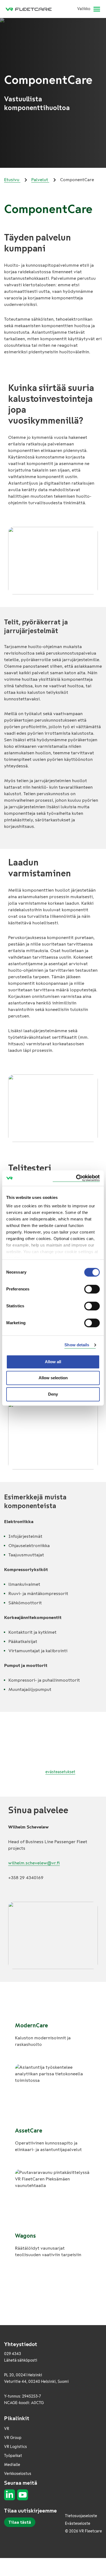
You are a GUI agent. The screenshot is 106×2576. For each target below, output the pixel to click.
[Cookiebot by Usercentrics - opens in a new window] (76, 1178)
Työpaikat (13, 2456)
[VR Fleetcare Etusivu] (31, 9)
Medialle (12, 2465)
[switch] (92, 1289)
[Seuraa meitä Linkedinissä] (10, 2495)
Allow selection (53, 1378)
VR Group (13, 2438)
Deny (53, 1394)
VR (7, 2429)
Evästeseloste (78, 2524)
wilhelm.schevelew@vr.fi (34, 1863)
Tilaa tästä (20, 2522)
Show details (77, 1345)
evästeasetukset (60, 1772)
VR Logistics (15, 2447)
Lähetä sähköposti (21, 2360)
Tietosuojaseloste (81, 2516)
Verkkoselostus (18, 2474)
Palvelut (40, 180)
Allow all (53, 1362)
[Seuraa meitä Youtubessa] (23, 2495)
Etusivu (12, 180)
